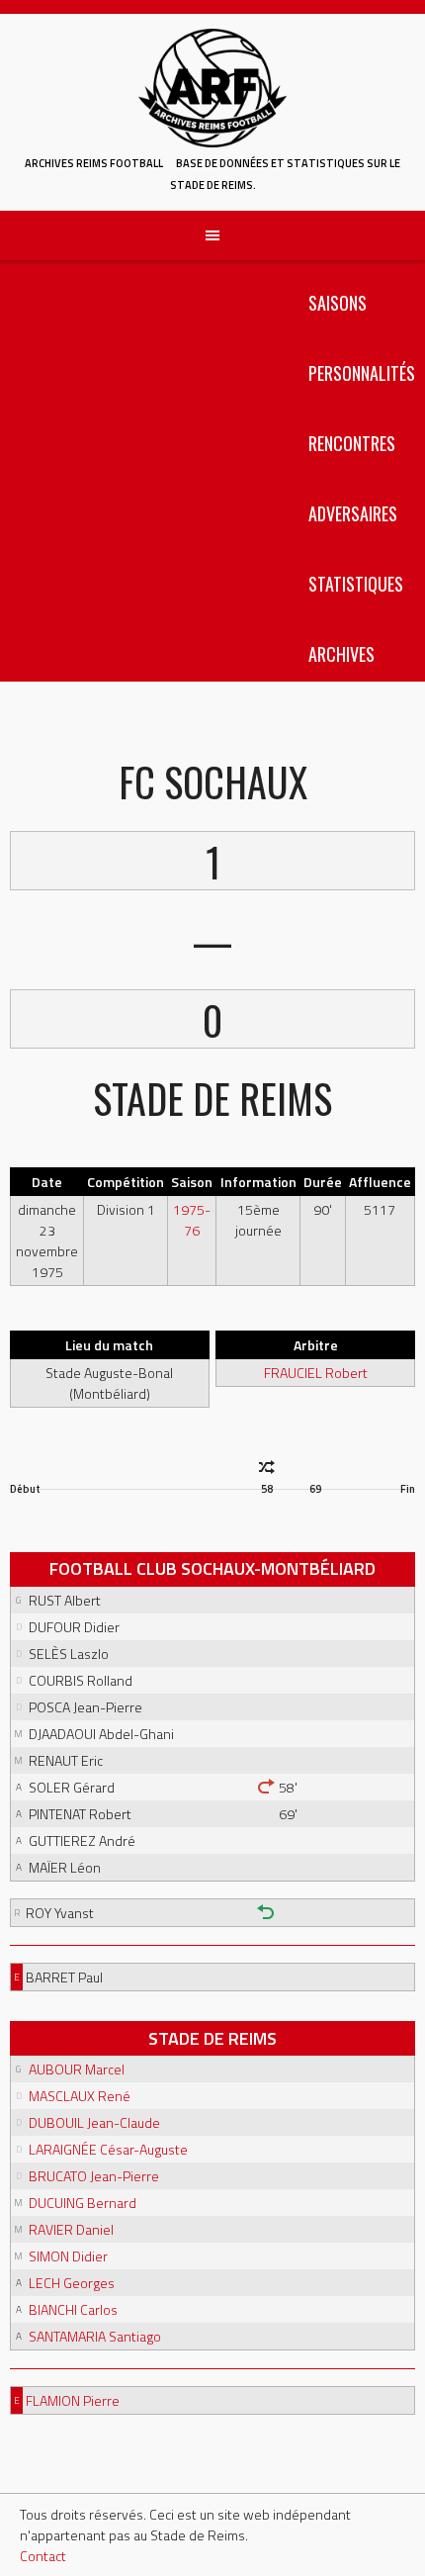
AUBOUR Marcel (77, 2069)
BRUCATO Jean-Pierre (94, 2176)
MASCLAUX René (80, 2096)
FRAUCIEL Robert (316, 1373)
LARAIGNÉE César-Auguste (108, 2149)
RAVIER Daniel (71, 2229)
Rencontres (352, 443)
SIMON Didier (68, 2256)
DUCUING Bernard (83, 2203)
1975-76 (192, 1220)
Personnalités (362, 373)
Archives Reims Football (94, 163)
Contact (43, 2556)
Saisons (338, 303)
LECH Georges (72, 2283)
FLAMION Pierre (73, 2400)
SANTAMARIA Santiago (95, 2336)
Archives (341, 654)
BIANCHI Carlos (73, 2309)
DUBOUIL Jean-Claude (94, 2122)
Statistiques (356, 584)
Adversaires (353, 513)
